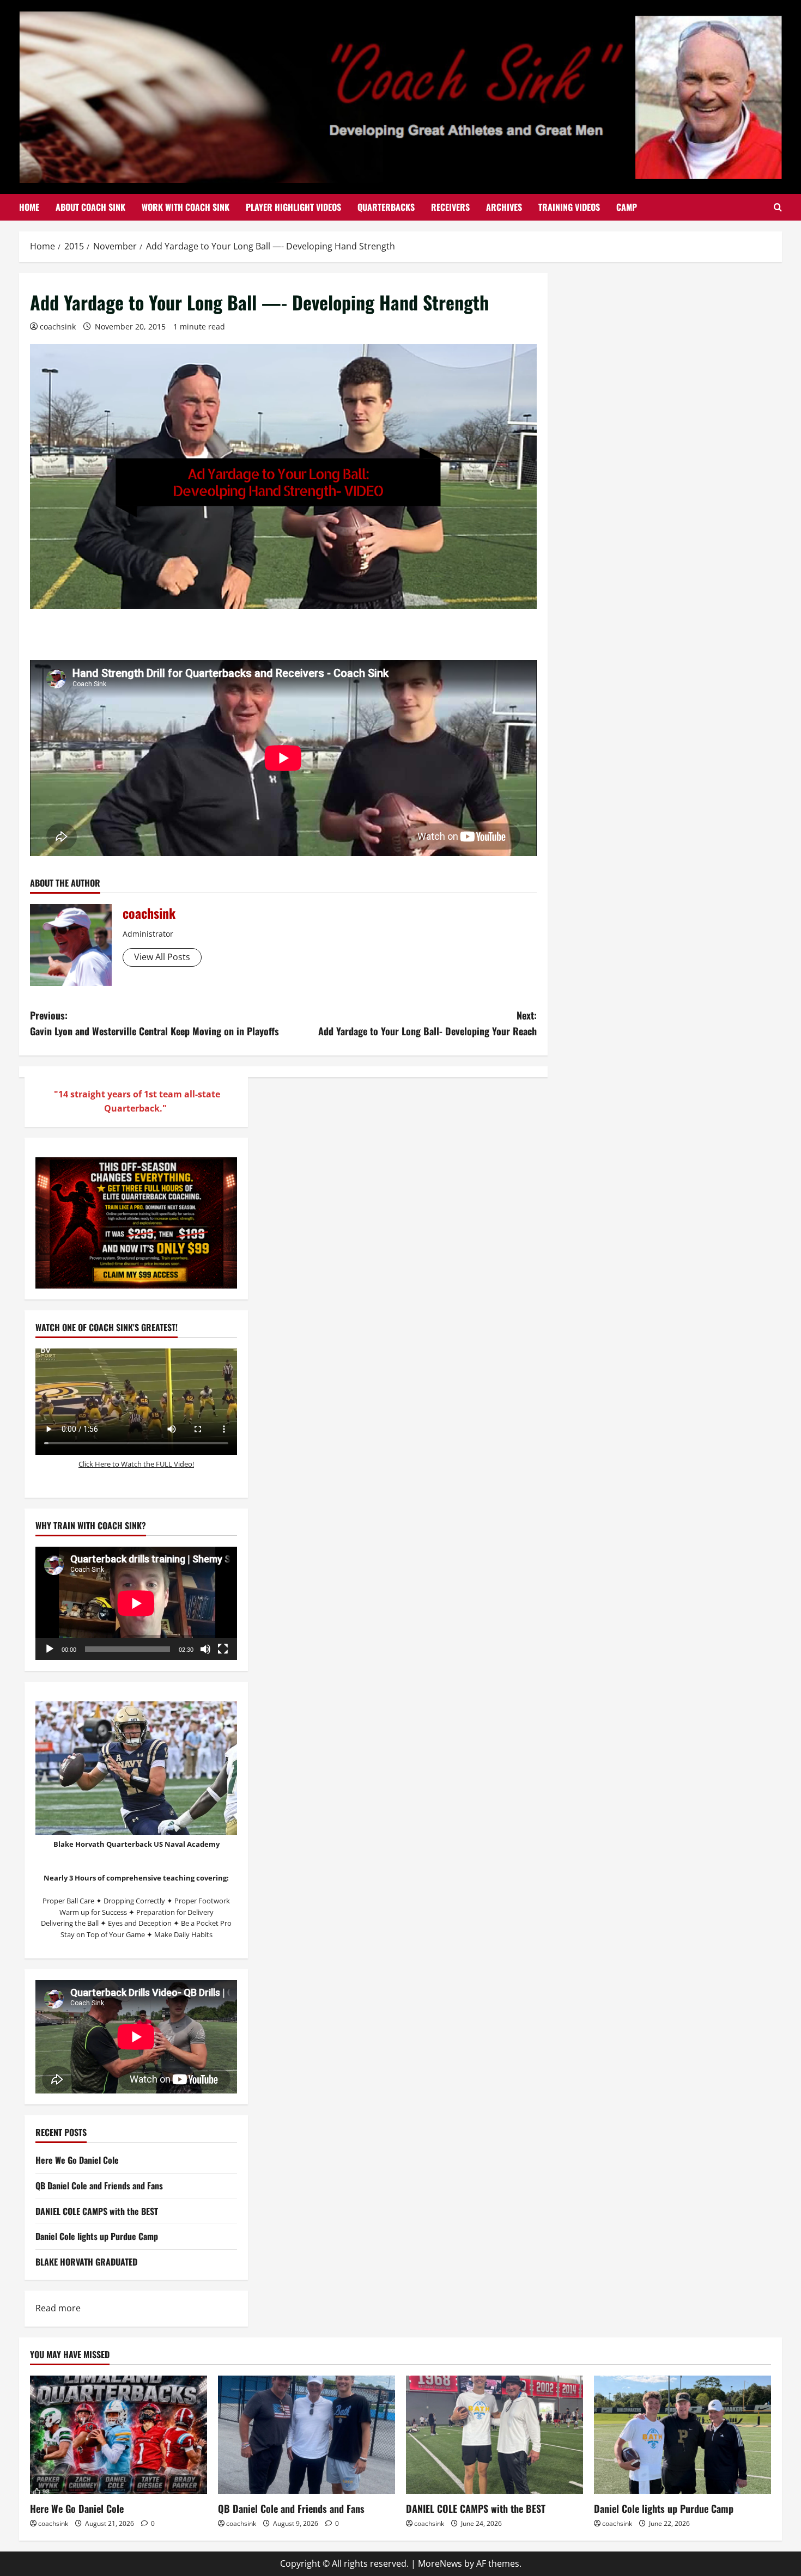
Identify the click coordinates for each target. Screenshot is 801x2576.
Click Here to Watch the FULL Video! (136, 1464)
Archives (504, 207)
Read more (58, 2309)
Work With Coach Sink (186, 207)
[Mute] (205, 1649)
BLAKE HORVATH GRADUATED (86, 2262)
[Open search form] (778, 207)
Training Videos (569, 207)
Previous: (154, 1023)
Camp (627, 207)
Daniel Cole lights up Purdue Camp (97, 2236)
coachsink (58, 326)
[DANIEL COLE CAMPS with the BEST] (494, 2435)
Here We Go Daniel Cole (77, 2160)
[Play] (50, 1649)
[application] (136, 1603)
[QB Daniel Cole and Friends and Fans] (307, 2435)
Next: (427, 1023)
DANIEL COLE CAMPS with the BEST (97, 2211)
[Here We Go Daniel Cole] (119, 2435)
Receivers (450, 207)
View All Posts (162, 957)
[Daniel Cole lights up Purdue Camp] (682, 2435)
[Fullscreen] (223, 1649)
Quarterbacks (386, 207)
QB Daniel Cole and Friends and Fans (99, 2186)
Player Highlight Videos (293, 207)
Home (29, 207)
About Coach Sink (90, 207)
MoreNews (440, 2563)
